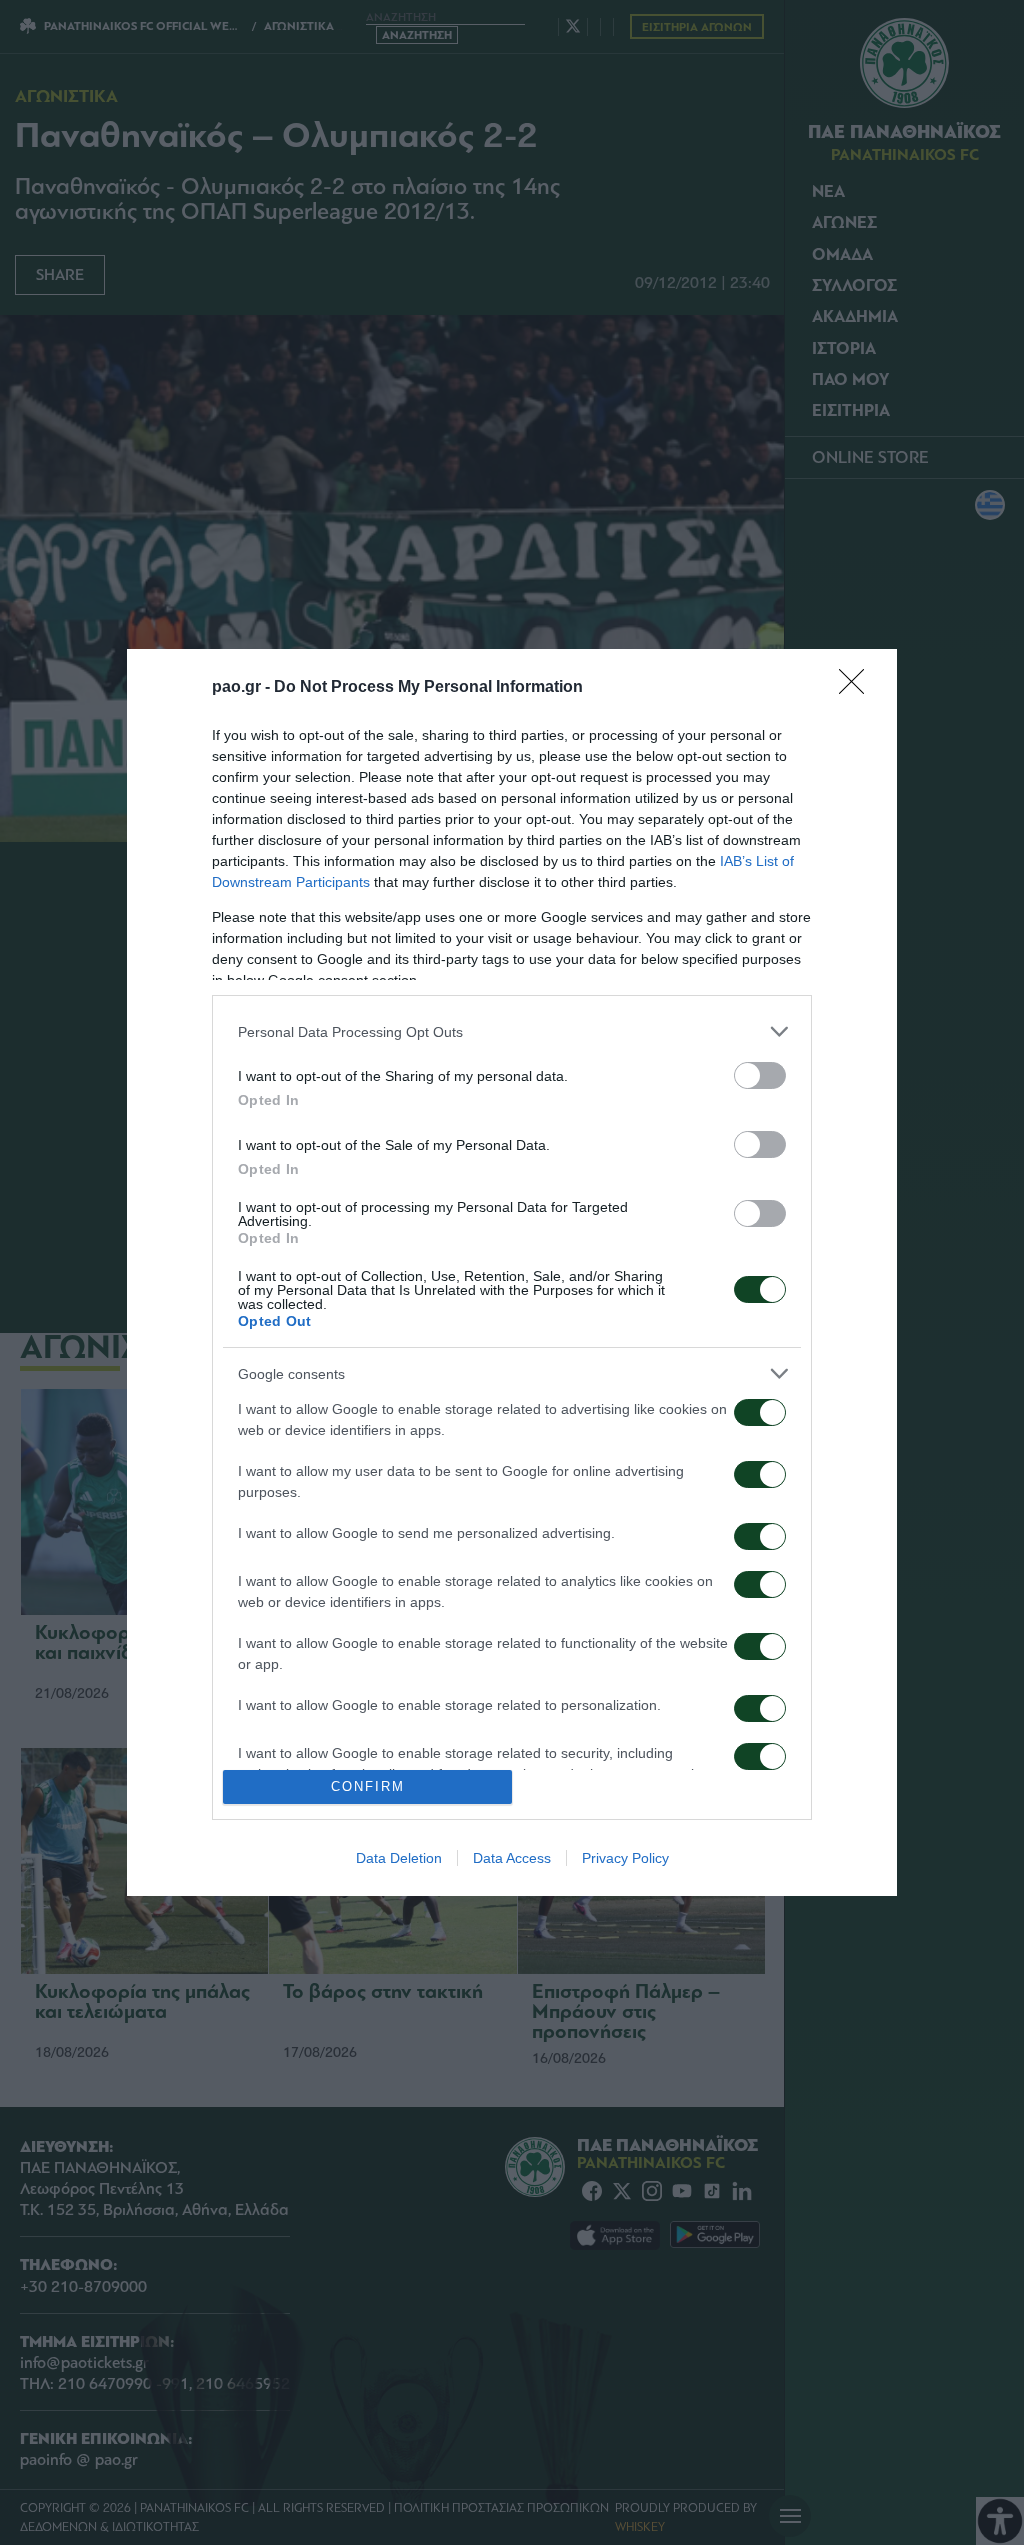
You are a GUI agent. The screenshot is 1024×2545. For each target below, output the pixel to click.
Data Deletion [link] (399, 1858)
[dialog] (512, 1272)
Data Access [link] (512, 1858)
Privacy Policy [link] (625, 1858)
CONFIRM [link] (368, 1786)
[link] (858, 688)
